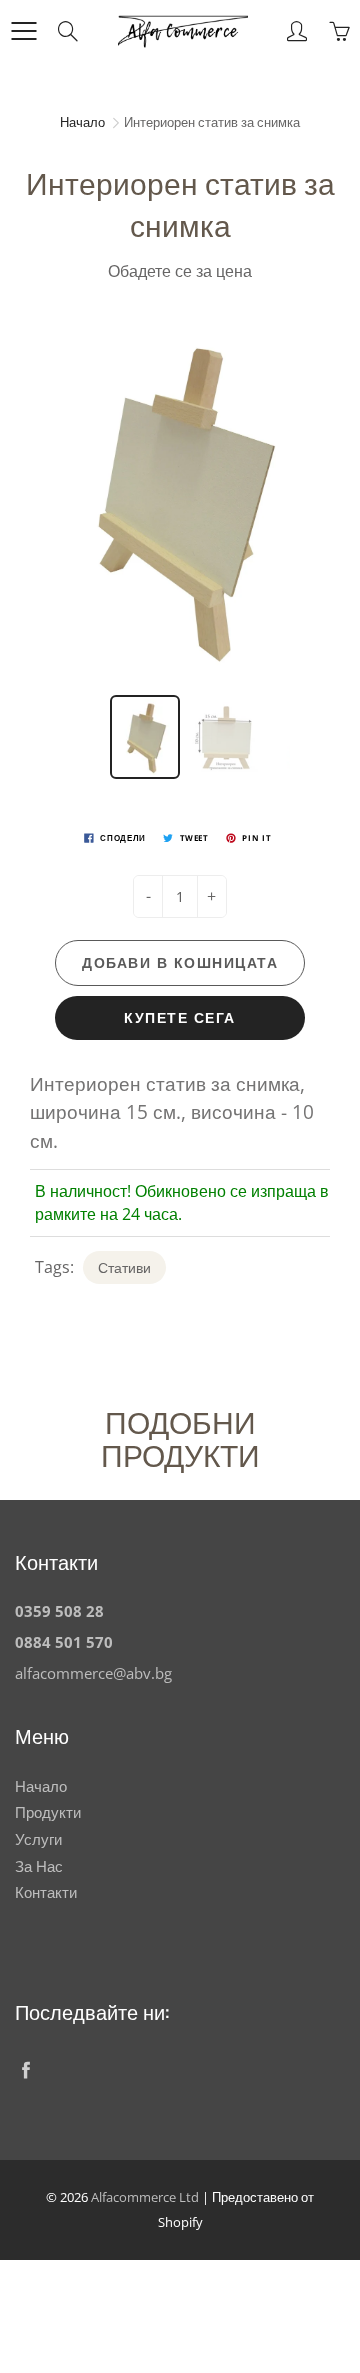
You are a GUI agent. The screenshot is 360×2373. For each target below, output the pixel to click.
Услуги (38, 1839)
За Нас (39, 1866)
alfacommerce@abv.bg (93, 1673)
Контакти (46, 1892)
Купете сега (180, 1017)
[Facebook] (25, 2069)
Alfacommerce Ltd (145, 2197)
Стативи (124, 1267)
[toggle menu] (23, 31)
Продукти (48, 1812)
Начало (82, 122)
